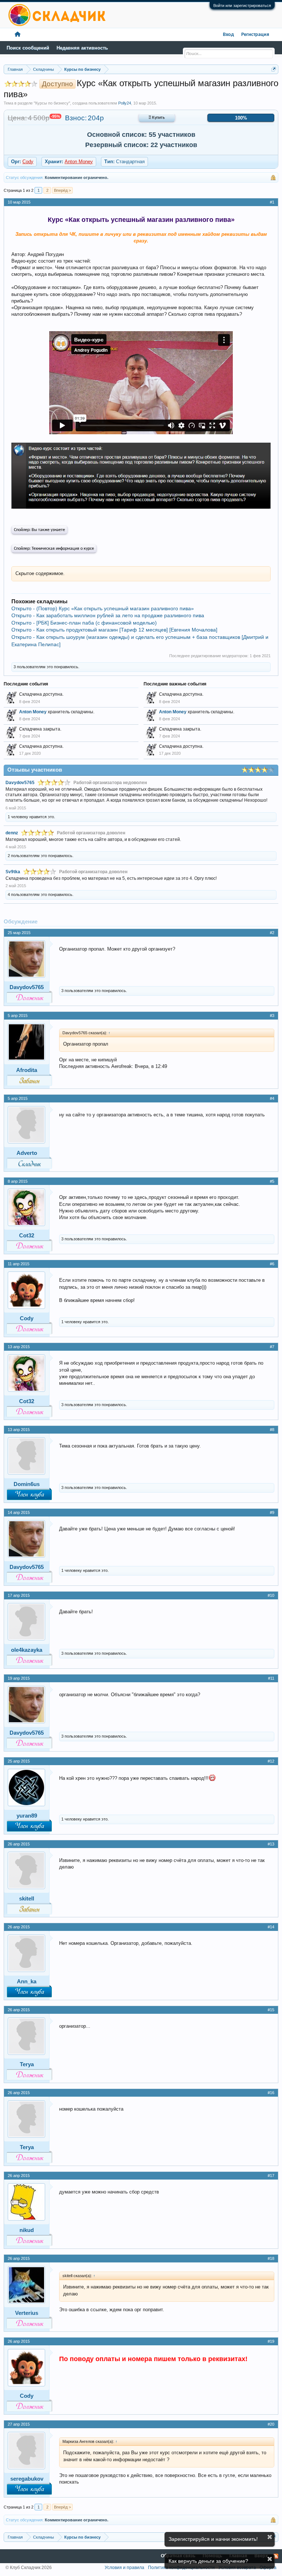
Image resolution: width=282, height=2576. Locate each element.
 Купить (157, 118)
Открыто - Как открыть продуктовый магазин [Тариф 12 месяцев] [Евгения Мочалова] (114, 630)
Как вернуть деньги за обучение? (208, 2561)
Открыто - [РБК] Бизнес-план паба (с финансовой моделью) (84, 623)
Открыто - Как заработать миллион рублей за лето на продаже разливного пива (108, 615)
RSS (276, 2556)
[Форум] (18, 35)
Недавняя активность (82, 48)
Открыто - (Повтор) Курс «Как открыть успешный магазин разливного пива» (103, 608)
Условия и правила (124, 2568)
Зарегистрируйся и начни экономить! (213, 2539)
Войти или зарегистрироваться (242, 6)
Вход (228, 35)
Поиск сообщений (28, 48)
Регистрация (255, 35)
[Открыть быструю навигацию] (274, 69)
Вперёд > (62, 190)
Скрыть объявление (270, 2537)
